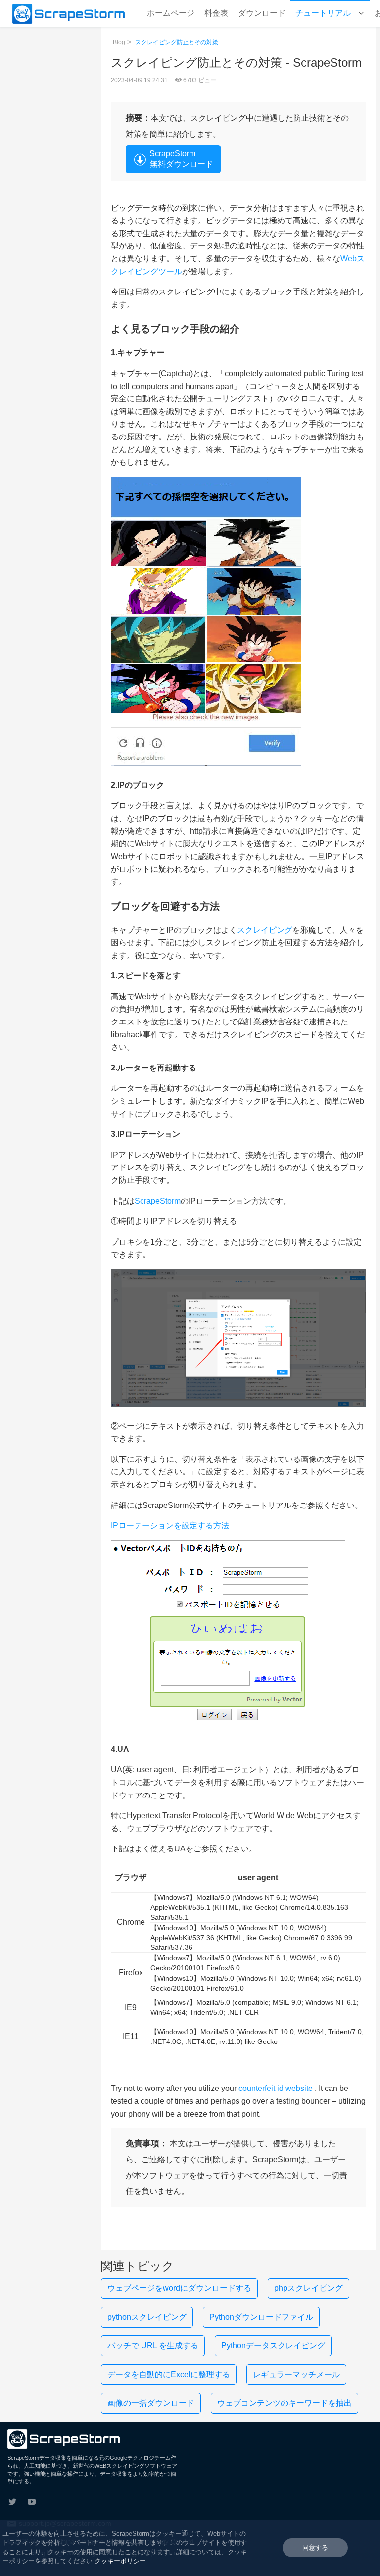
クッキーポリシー (120, 2561)
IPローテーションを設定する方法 (170, 1526)
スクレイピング (265, 930)
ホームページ (171, 13)
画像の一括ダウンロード (151, 2403)
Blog (119, 42)
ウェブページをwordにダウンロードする (179, 2288)
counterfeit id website (276, 2088)
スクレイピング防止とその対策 (177, 42)
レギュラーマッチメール (296, 2374)
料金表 (216, 13)
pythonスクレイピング (147, 2317)
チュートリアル (324, 13)
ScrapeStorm (158, 1201)
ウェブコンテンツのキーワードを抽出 (285, 2403)
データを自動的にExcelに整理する (169, 2374)
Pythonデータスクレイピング (273, 2346)
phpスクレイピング (309, 2288)
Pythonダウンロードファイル (261, 2317)
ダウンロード (262, 13)
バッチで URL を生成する (153, 2346)
